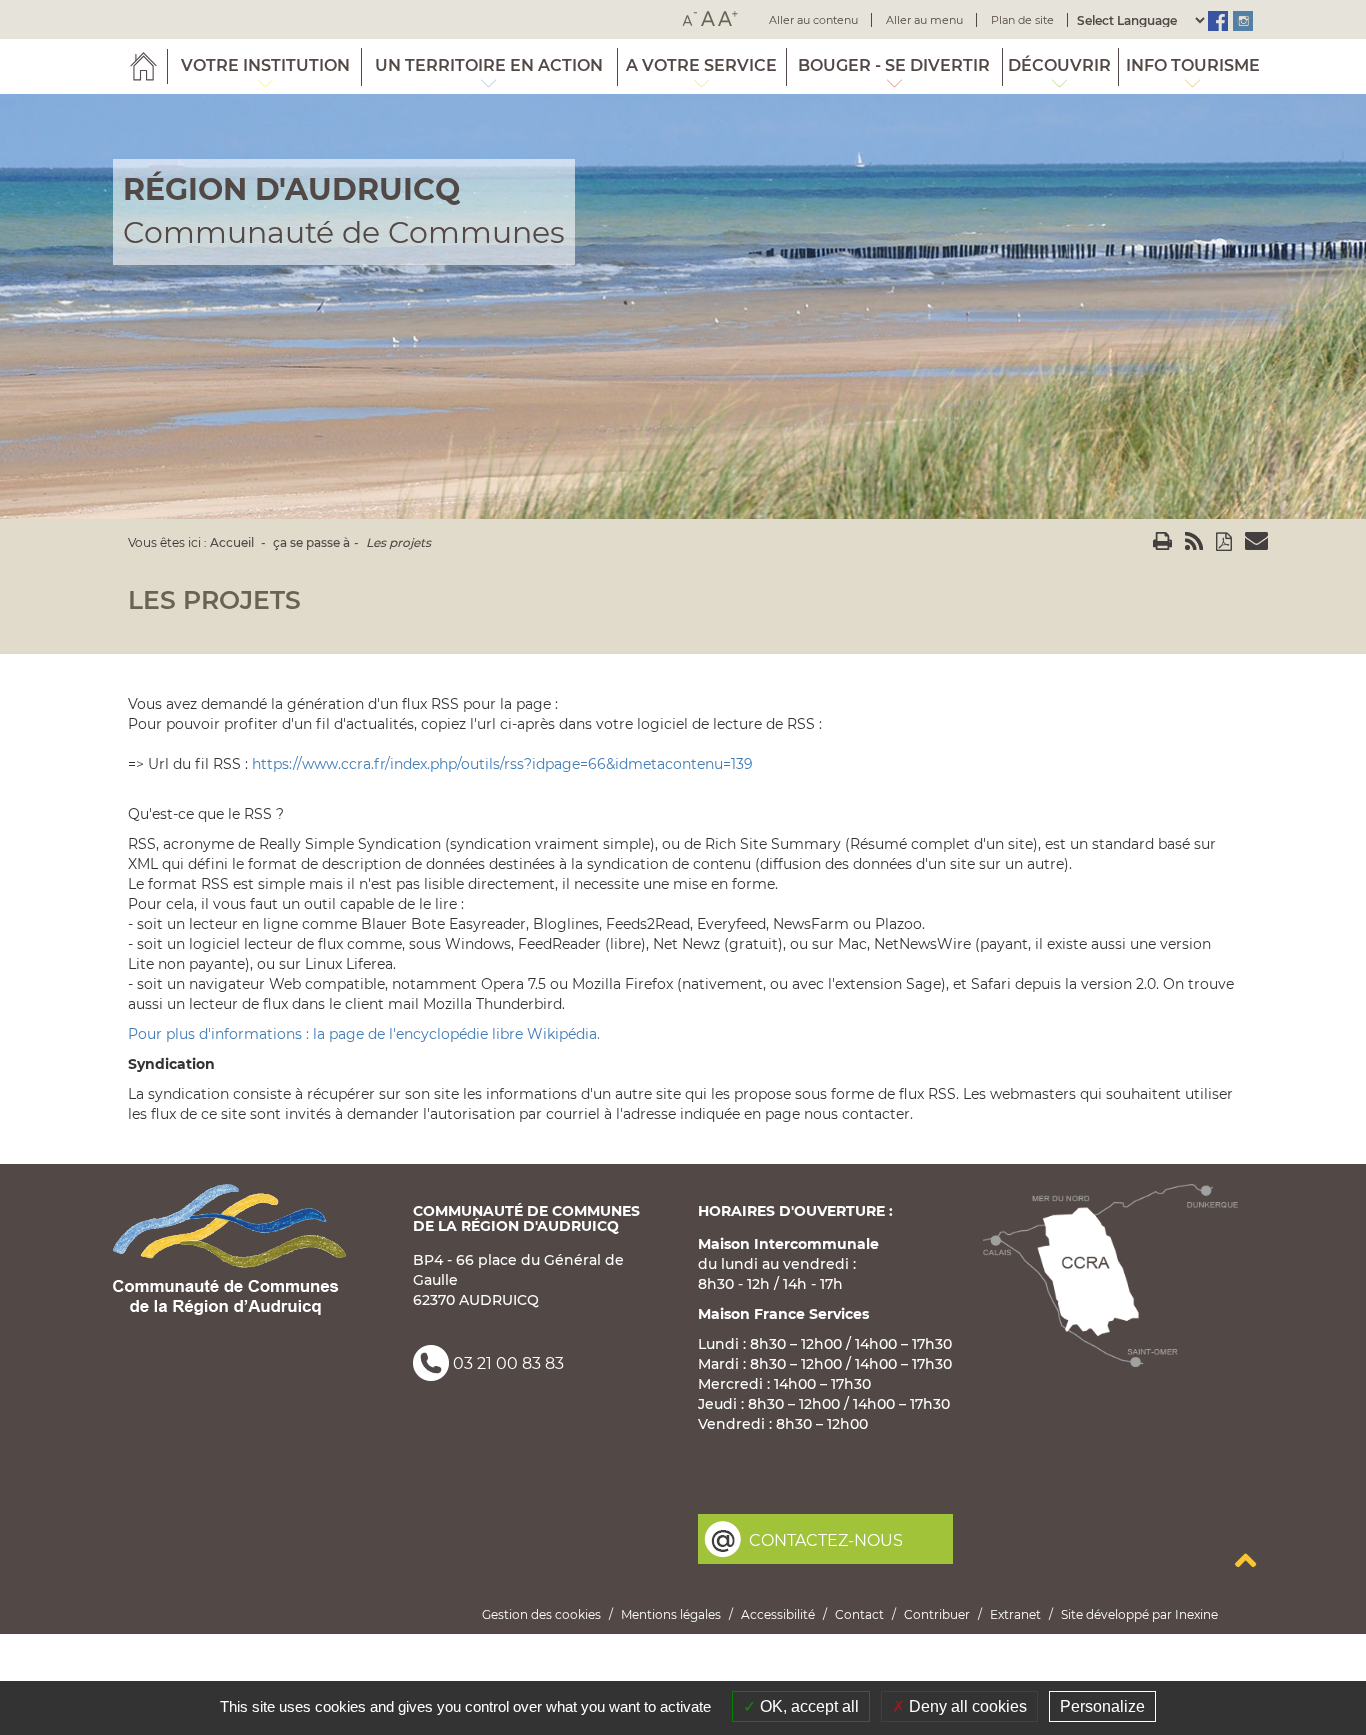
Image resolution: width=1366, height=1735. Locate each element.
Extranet (1015, 1614)
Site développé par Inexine (1139, 1614)
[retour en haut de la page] (1245, 1560)
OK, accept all (807, 1706)
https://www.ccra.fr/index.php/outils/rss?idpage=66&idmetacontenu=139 (502, 764)
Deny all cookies (966, 1706)
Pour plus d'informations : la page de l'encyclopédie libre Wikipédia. (364, 1034)
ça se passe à (311, 542)
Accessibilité (778, 1614)
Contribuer (937, 1614)
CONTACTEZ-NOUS (826, 1540)
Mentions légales (671, 1614)
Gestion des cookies (541, 1614)
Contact (859, 1614)
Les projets (398, 542)
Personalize (1102, 1706)
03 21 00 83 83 (508, 1363)
